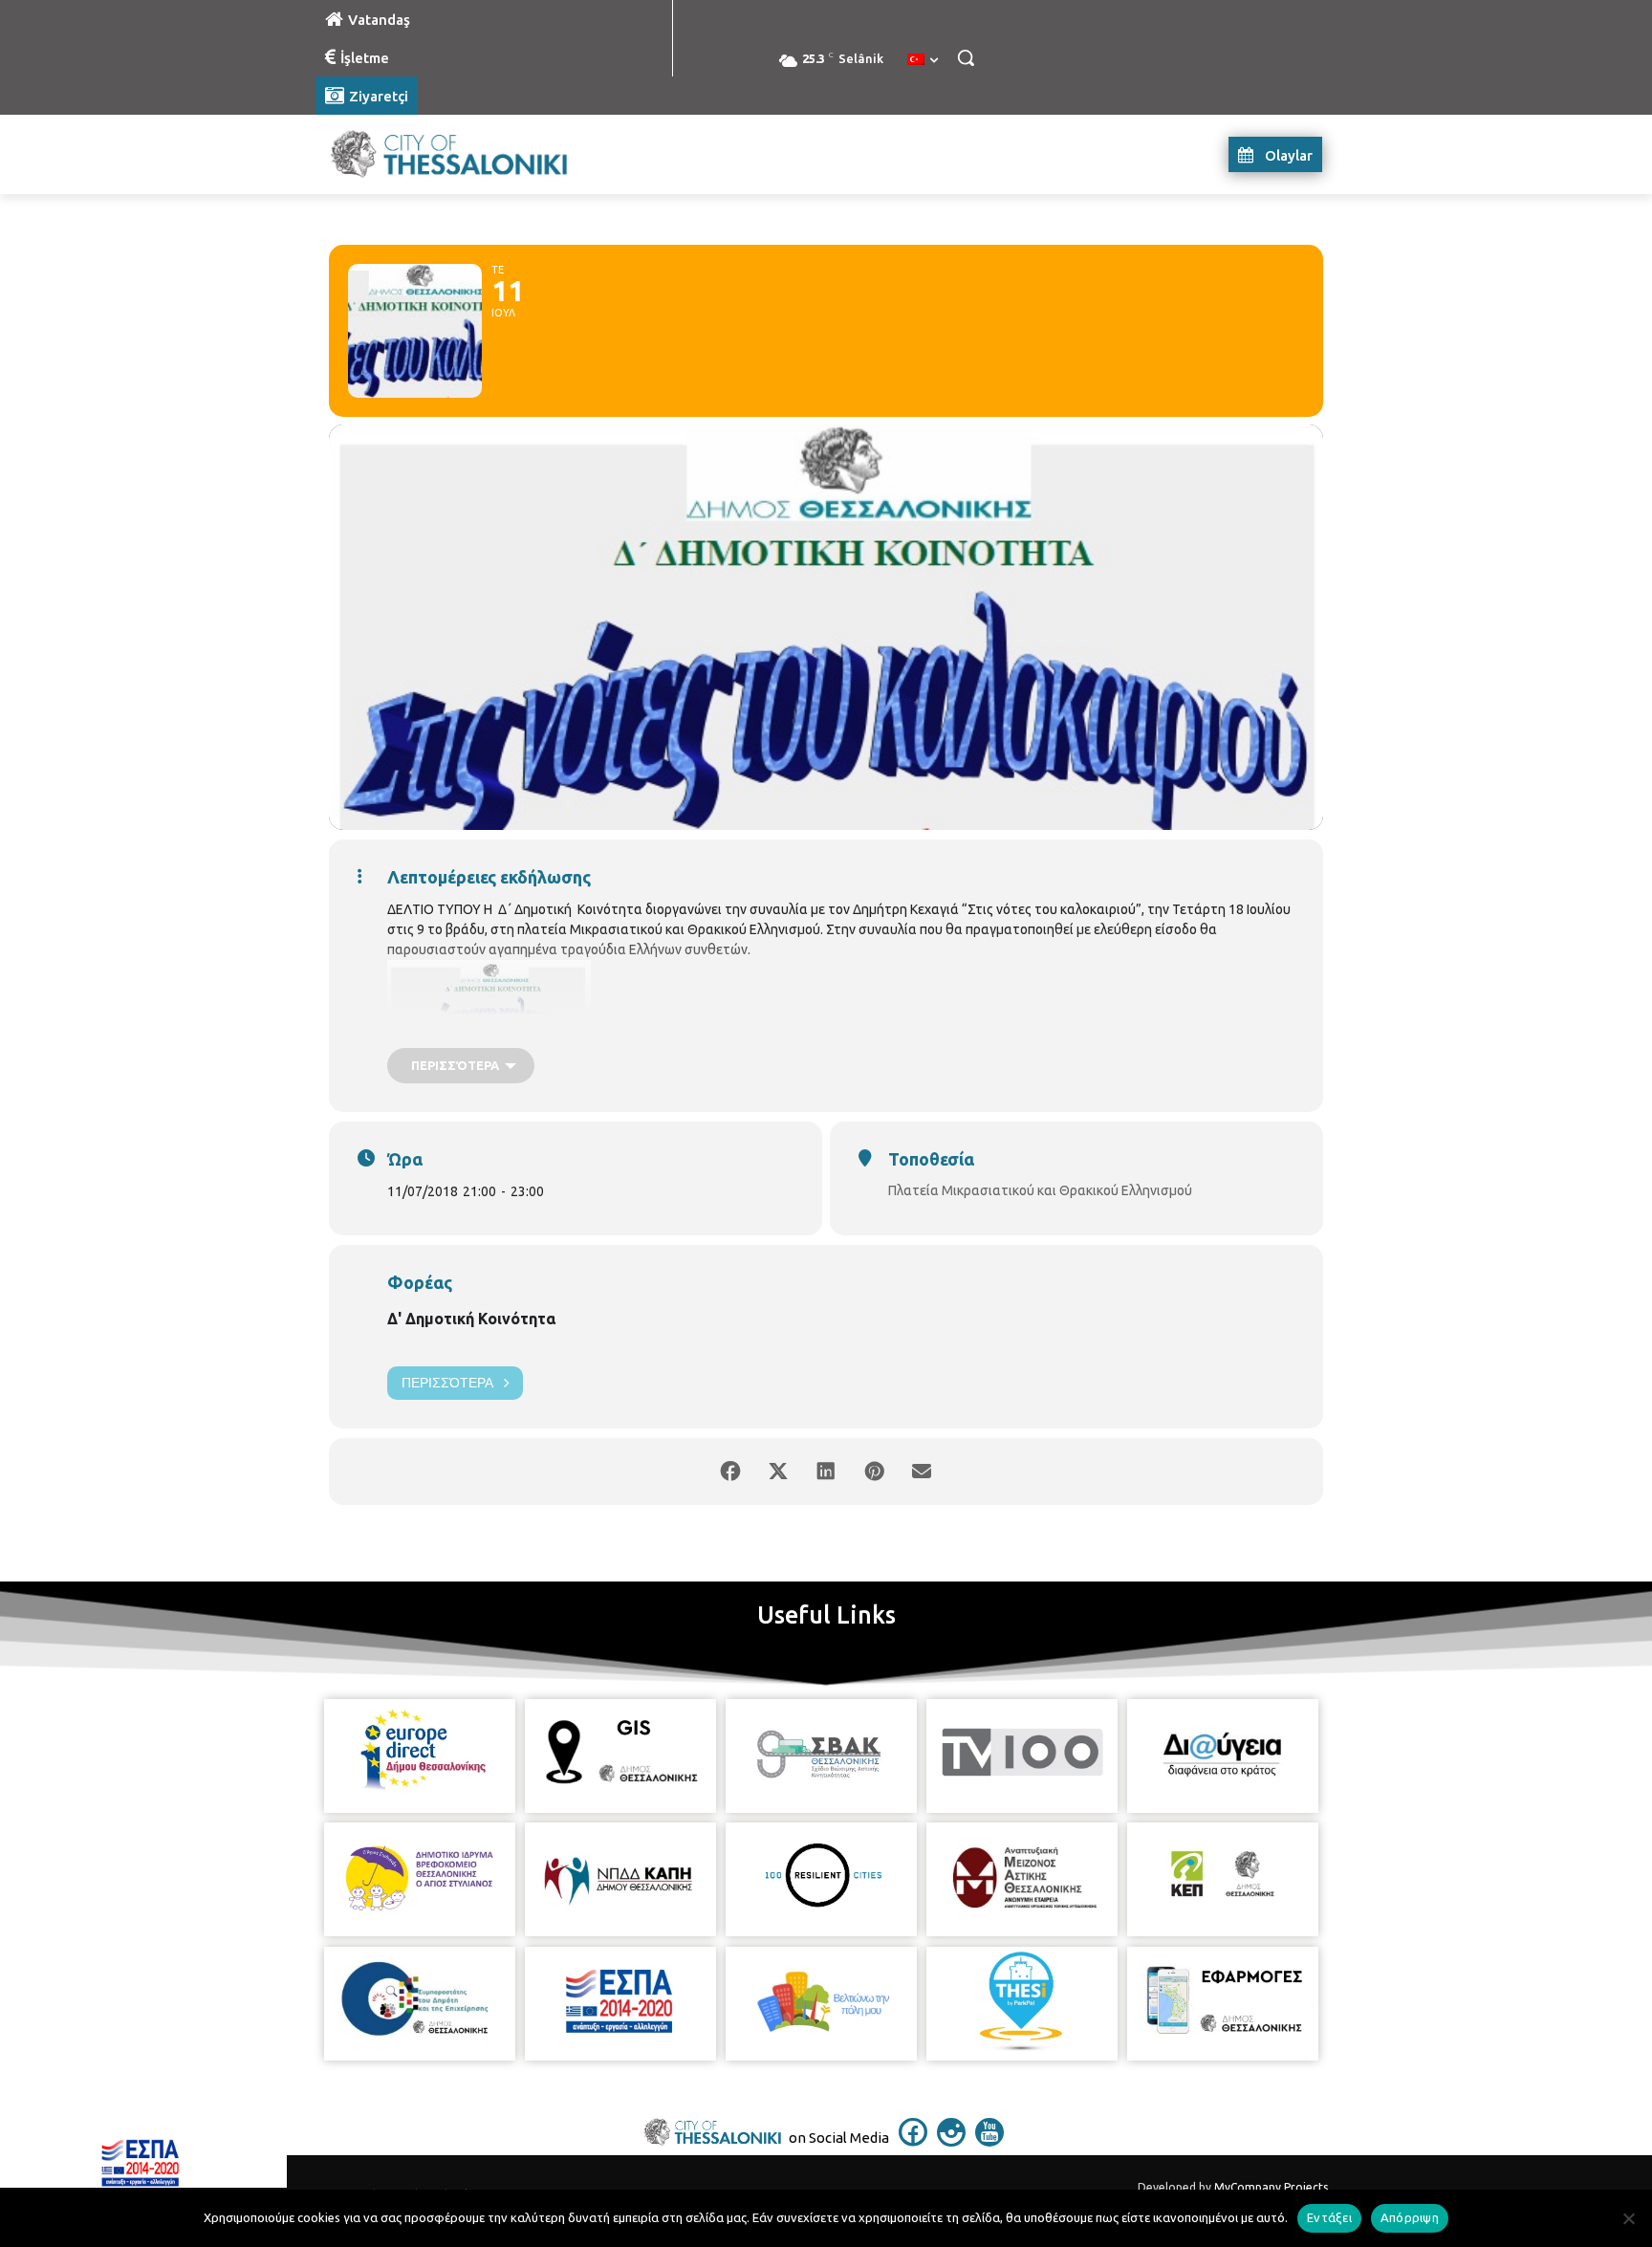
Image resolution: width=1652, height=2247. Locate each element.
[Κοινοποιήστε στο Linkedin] (826, 1472)
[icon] (913, 2141)
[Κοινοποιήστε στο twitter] (778, 1472)
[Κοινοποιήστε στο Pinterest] (874, 1472)
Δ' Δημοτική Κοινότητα (471, 1319)
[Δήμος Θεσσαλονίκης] (468, 154)
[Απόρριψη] (1628, 2218)
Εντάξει (1329, 2217)
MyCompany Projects (1271, 2187)
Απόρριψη (1410, 2217)
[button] (966, 57)
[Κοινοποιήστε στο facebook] (730, 1472)
